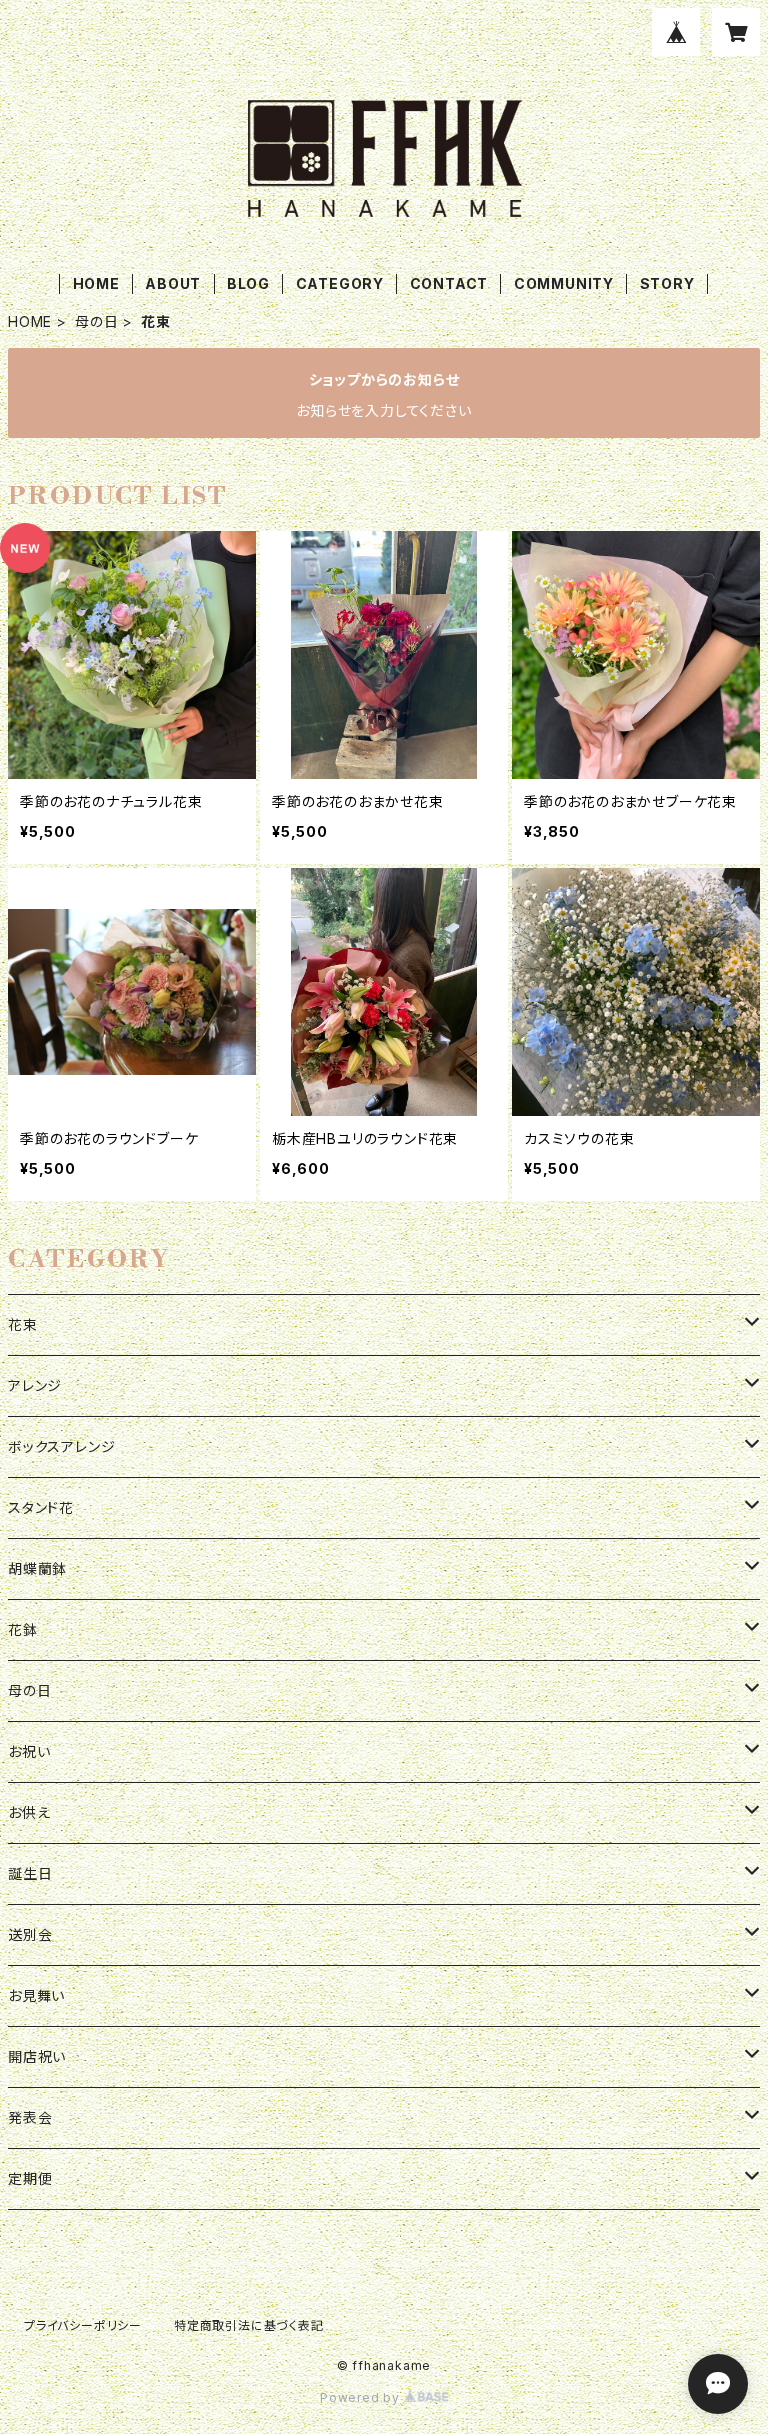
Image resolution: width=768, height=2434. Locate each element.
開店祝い (37, 2056)
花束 (23, 1324)
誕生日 (30, 1873)
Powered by (362, 2397)
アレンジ (35, 1385)
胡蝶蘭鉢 (37, 1568)
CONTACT (449, 283)
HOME (96, 283)
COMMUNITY (564, 283)
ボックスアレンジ (61, 1446)
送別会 (30, 1934)
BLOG (248, 283)
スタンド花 (41, 1507)
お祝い (29, 1751)
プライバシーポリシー (83, 2325)
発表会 (30, 2117)
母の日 (96, 321)
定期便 (30, 2178)
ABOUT (173, 283)
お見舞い (36, 1995)
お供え (29, 1812)
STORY (667, 283)
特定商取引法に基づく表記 (249, 2325)
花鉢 (23, 1629)
